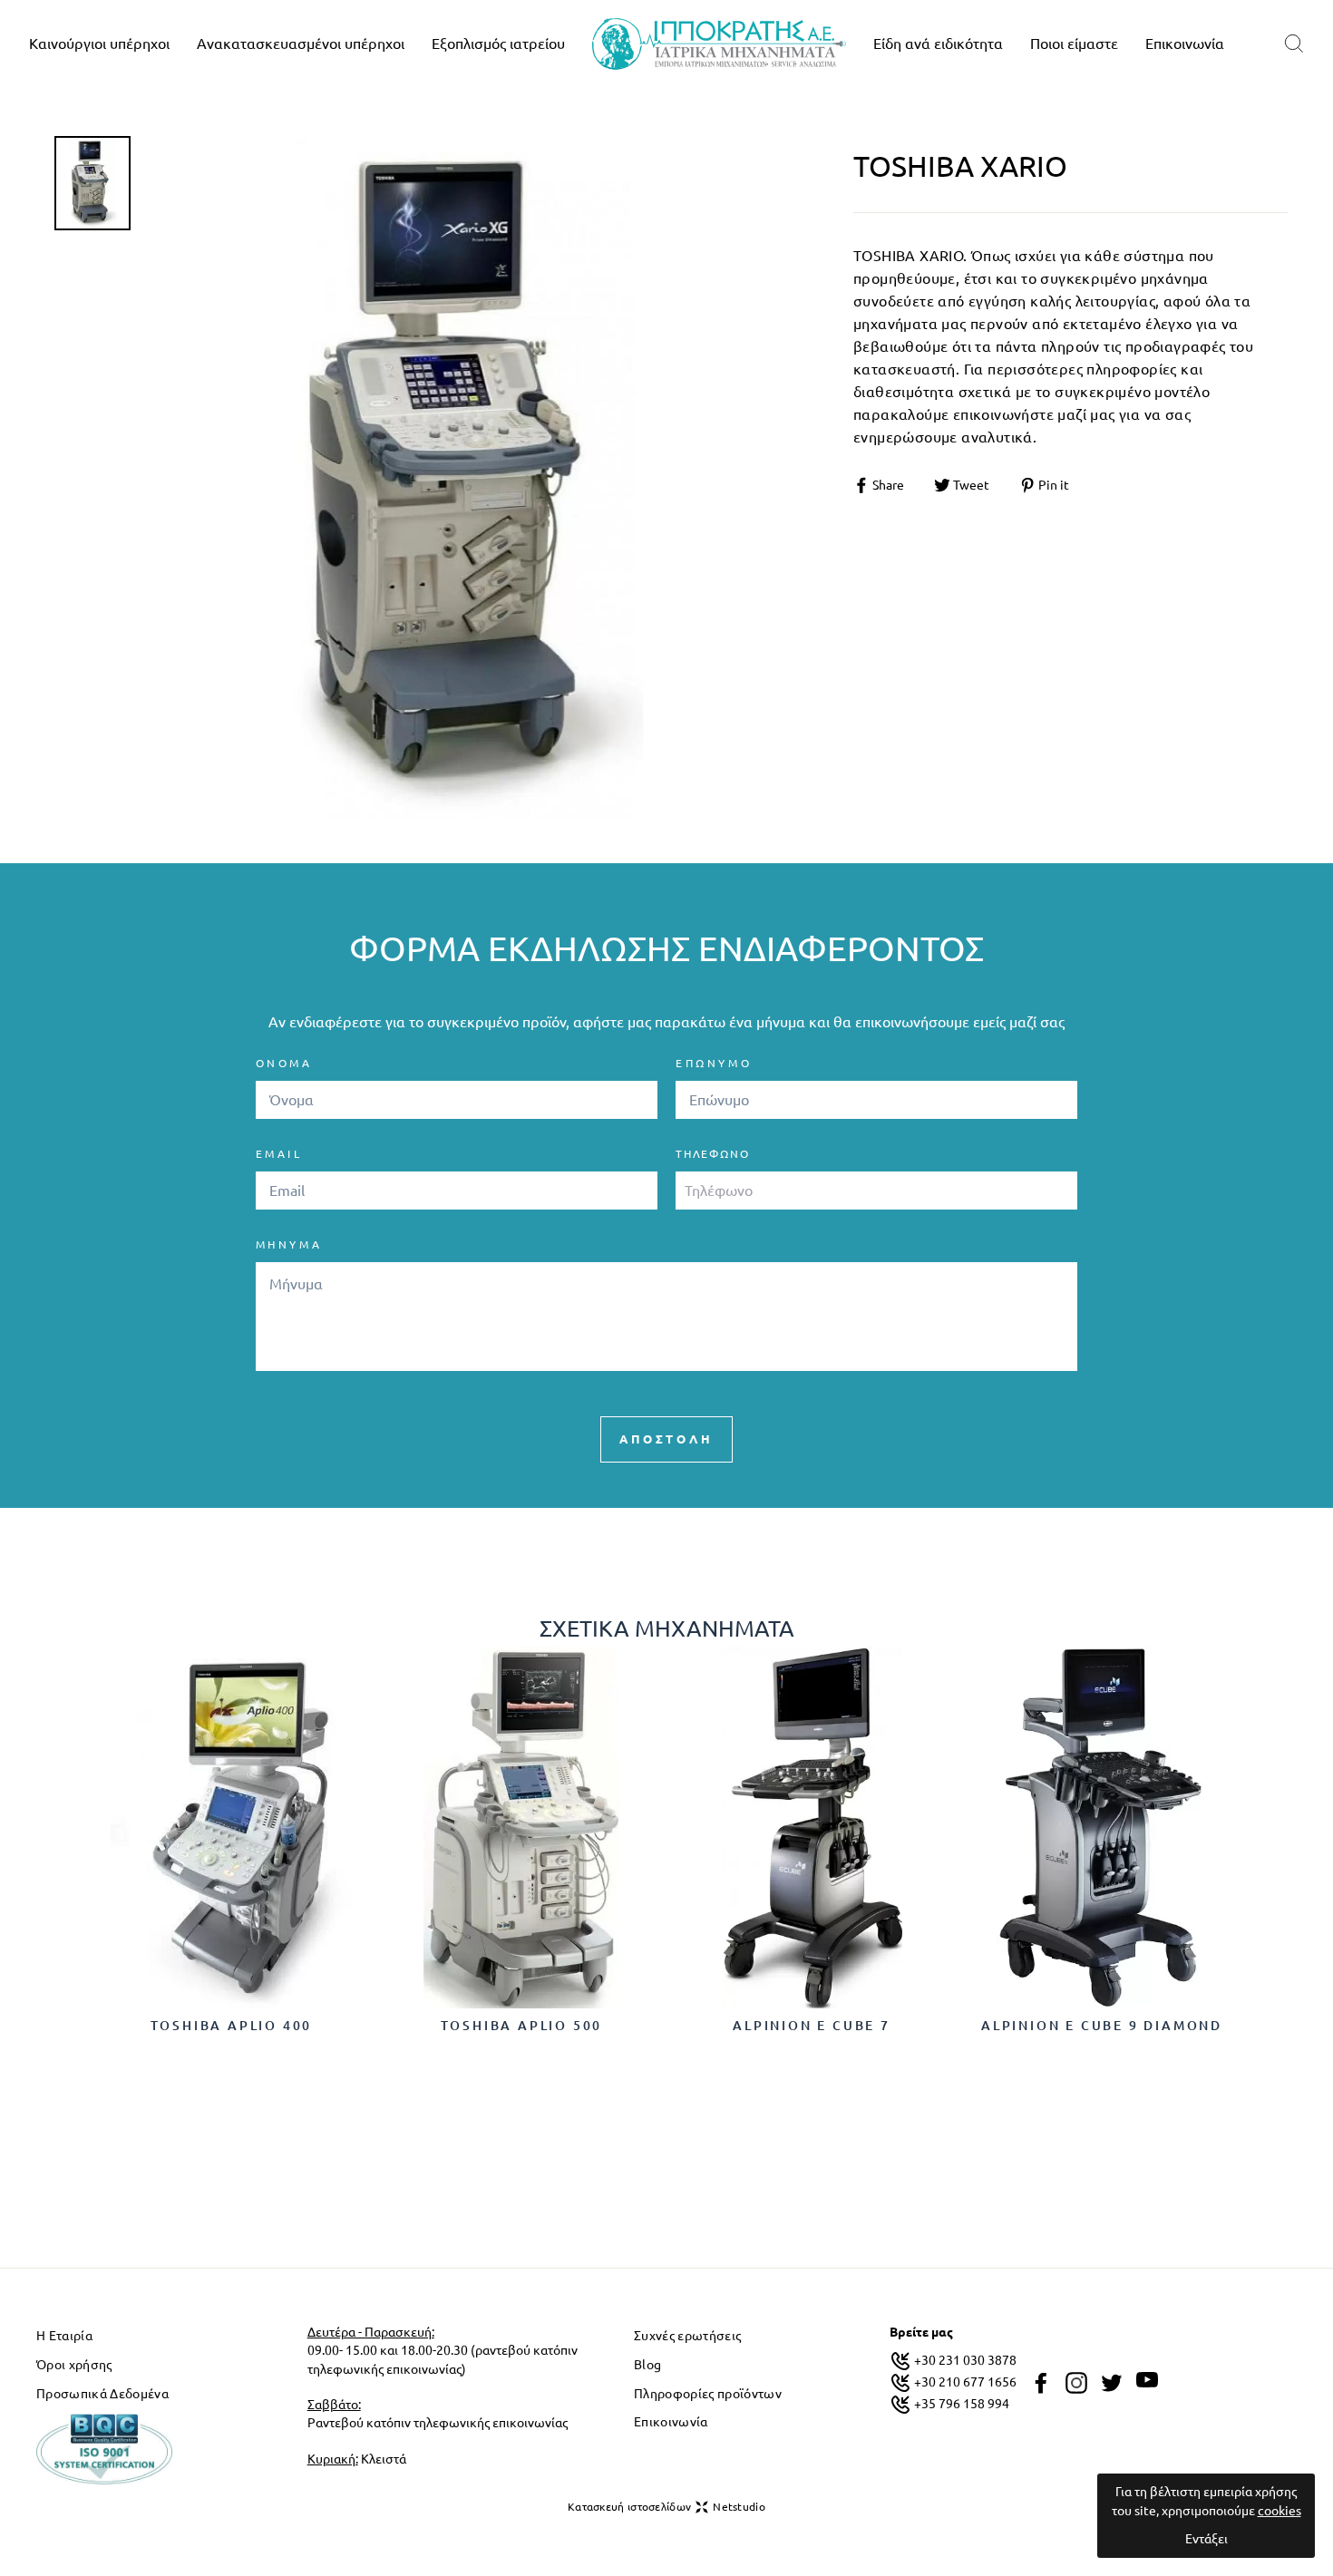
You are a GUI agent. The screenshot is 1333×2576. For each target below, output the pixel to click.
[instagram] (1076, 2383)
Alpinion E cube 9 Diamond (1102, 2026)
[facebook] (1041, 2383)
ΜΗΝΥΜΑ (289, 1244)
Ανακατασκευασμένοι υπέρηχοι (301, 44)
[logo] (719, 44)
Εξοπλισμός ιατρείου (498, 44)
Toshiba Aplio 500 (522, 2026)
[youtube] (1147, 2380)
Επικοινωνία (1185, 44)
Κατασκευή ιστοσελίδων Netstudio (666, 2507)
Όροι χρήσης (74, 2365)
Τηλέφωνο (712, 1154)
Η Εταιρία (64, 2336)
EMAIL (279, 1154)
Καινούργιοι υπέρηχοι (99, 44)
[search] (1294, 44)
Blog (647, 2365)
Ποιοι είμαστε (1074, 44)
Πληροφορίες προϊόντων (708, 2394)
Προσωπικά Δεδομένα (102, 2394)
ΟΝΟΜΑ (284, 1063)
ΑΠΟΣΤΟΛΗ (666, 1439)
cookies (1279, 2511)
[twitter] (1112, 2383)
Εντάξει (1207, 2539)
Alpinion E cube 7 (812, 2026)
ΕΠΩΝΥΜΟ (714, 1063)
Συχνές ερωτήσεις (687, 2336)
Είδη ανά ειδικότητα (938, 44)
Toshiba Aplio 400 (232, 2026)
